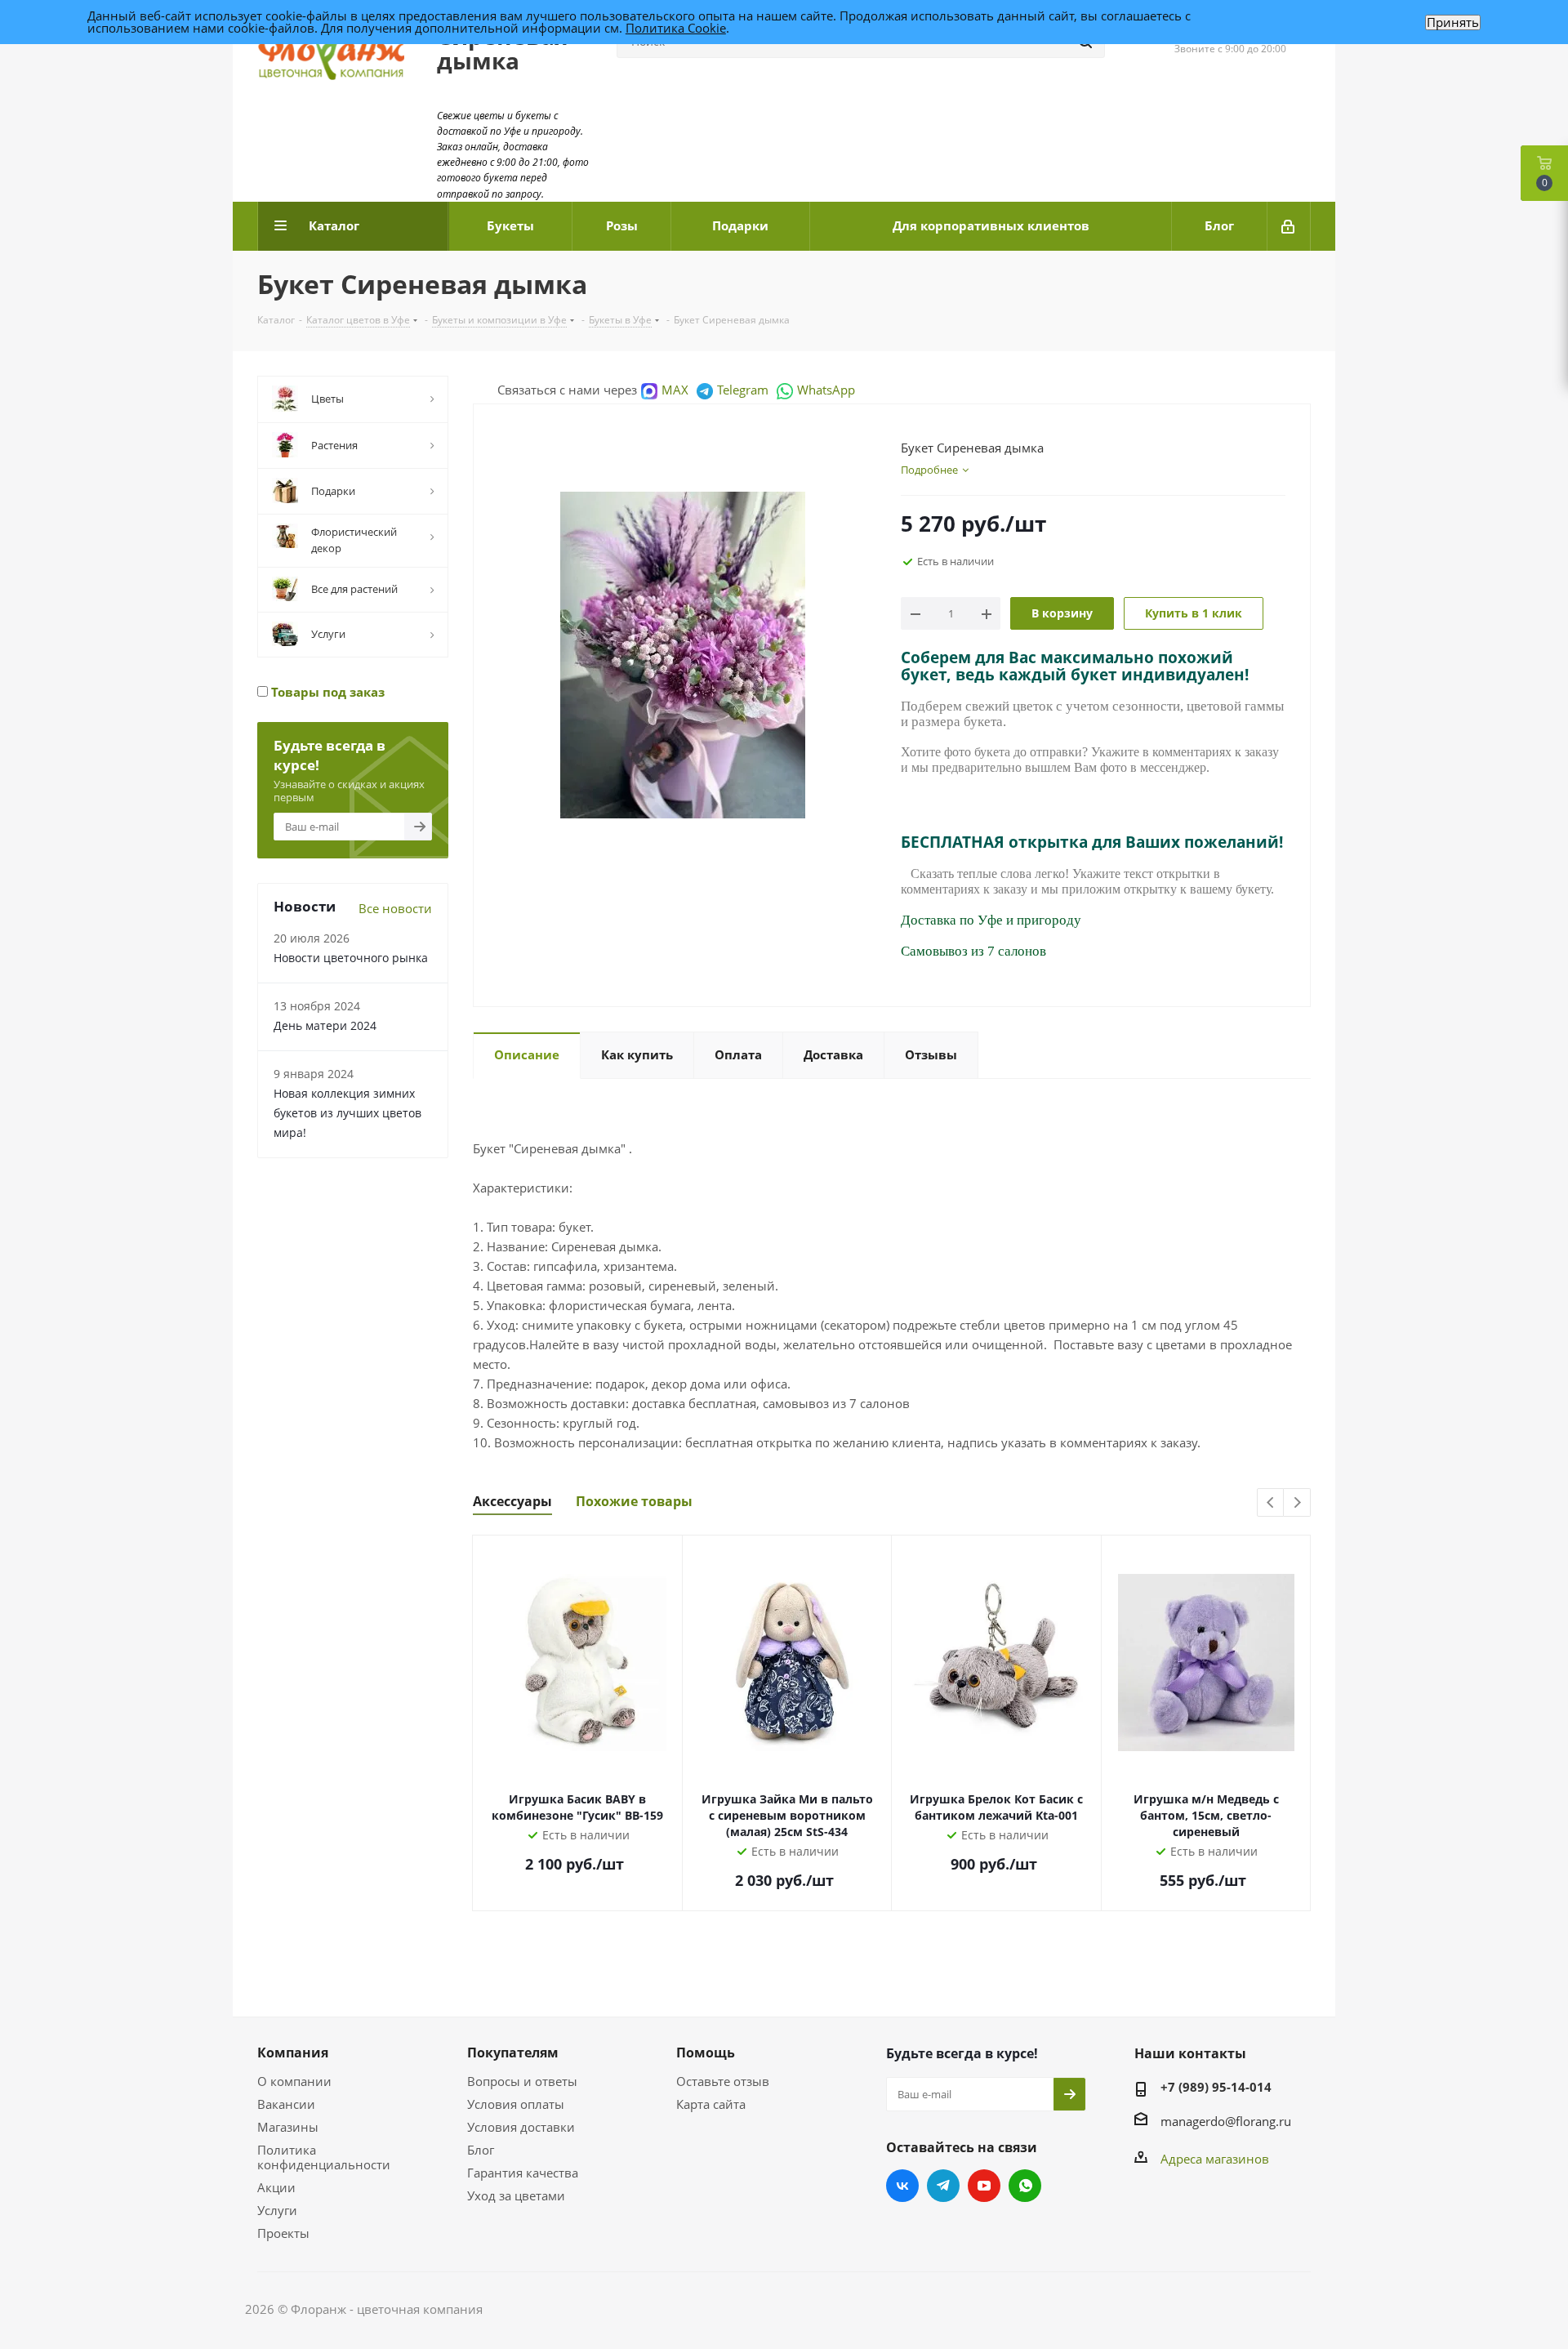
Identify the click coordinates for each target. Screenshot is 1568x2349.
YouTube (984, 2186)
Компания (293, 2053)
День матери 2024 (325, 1025)
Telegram (743, 390)
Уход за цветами (516, 2195)
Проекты (283, 2233)
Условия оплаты (516, 2104)
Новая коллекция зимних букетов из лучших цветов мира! (347, 1113)
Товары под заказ (326, 692)
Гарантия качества (523, 2173)
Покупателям (513, 2053)
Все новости (395, 908)
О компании (294, 2081)
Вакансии (286, 2104)
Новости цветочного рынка (351, 958)
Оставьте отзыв (723, 2081)
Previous (1271, 1503)
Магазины (288, 2127)
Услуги (277, 2210)
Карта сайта (711, 2104)
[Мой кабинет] (1289, 226)
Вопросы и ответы (522, 2081)
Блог (481, 2150)
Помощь (706, 2053)
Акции (276, 2187)
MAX (675, 390)
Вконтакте (902, 2186)
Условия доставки (521, 2127)
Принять (1453, 22)
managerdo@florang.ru (1226, 2121)
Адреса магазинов (1215, 2159)
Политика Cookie (676, 28)
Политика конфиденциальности (324, 2157)
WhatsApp (826, 390)
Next (1297, 1503)
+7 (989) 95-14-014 (1216, 2087)
